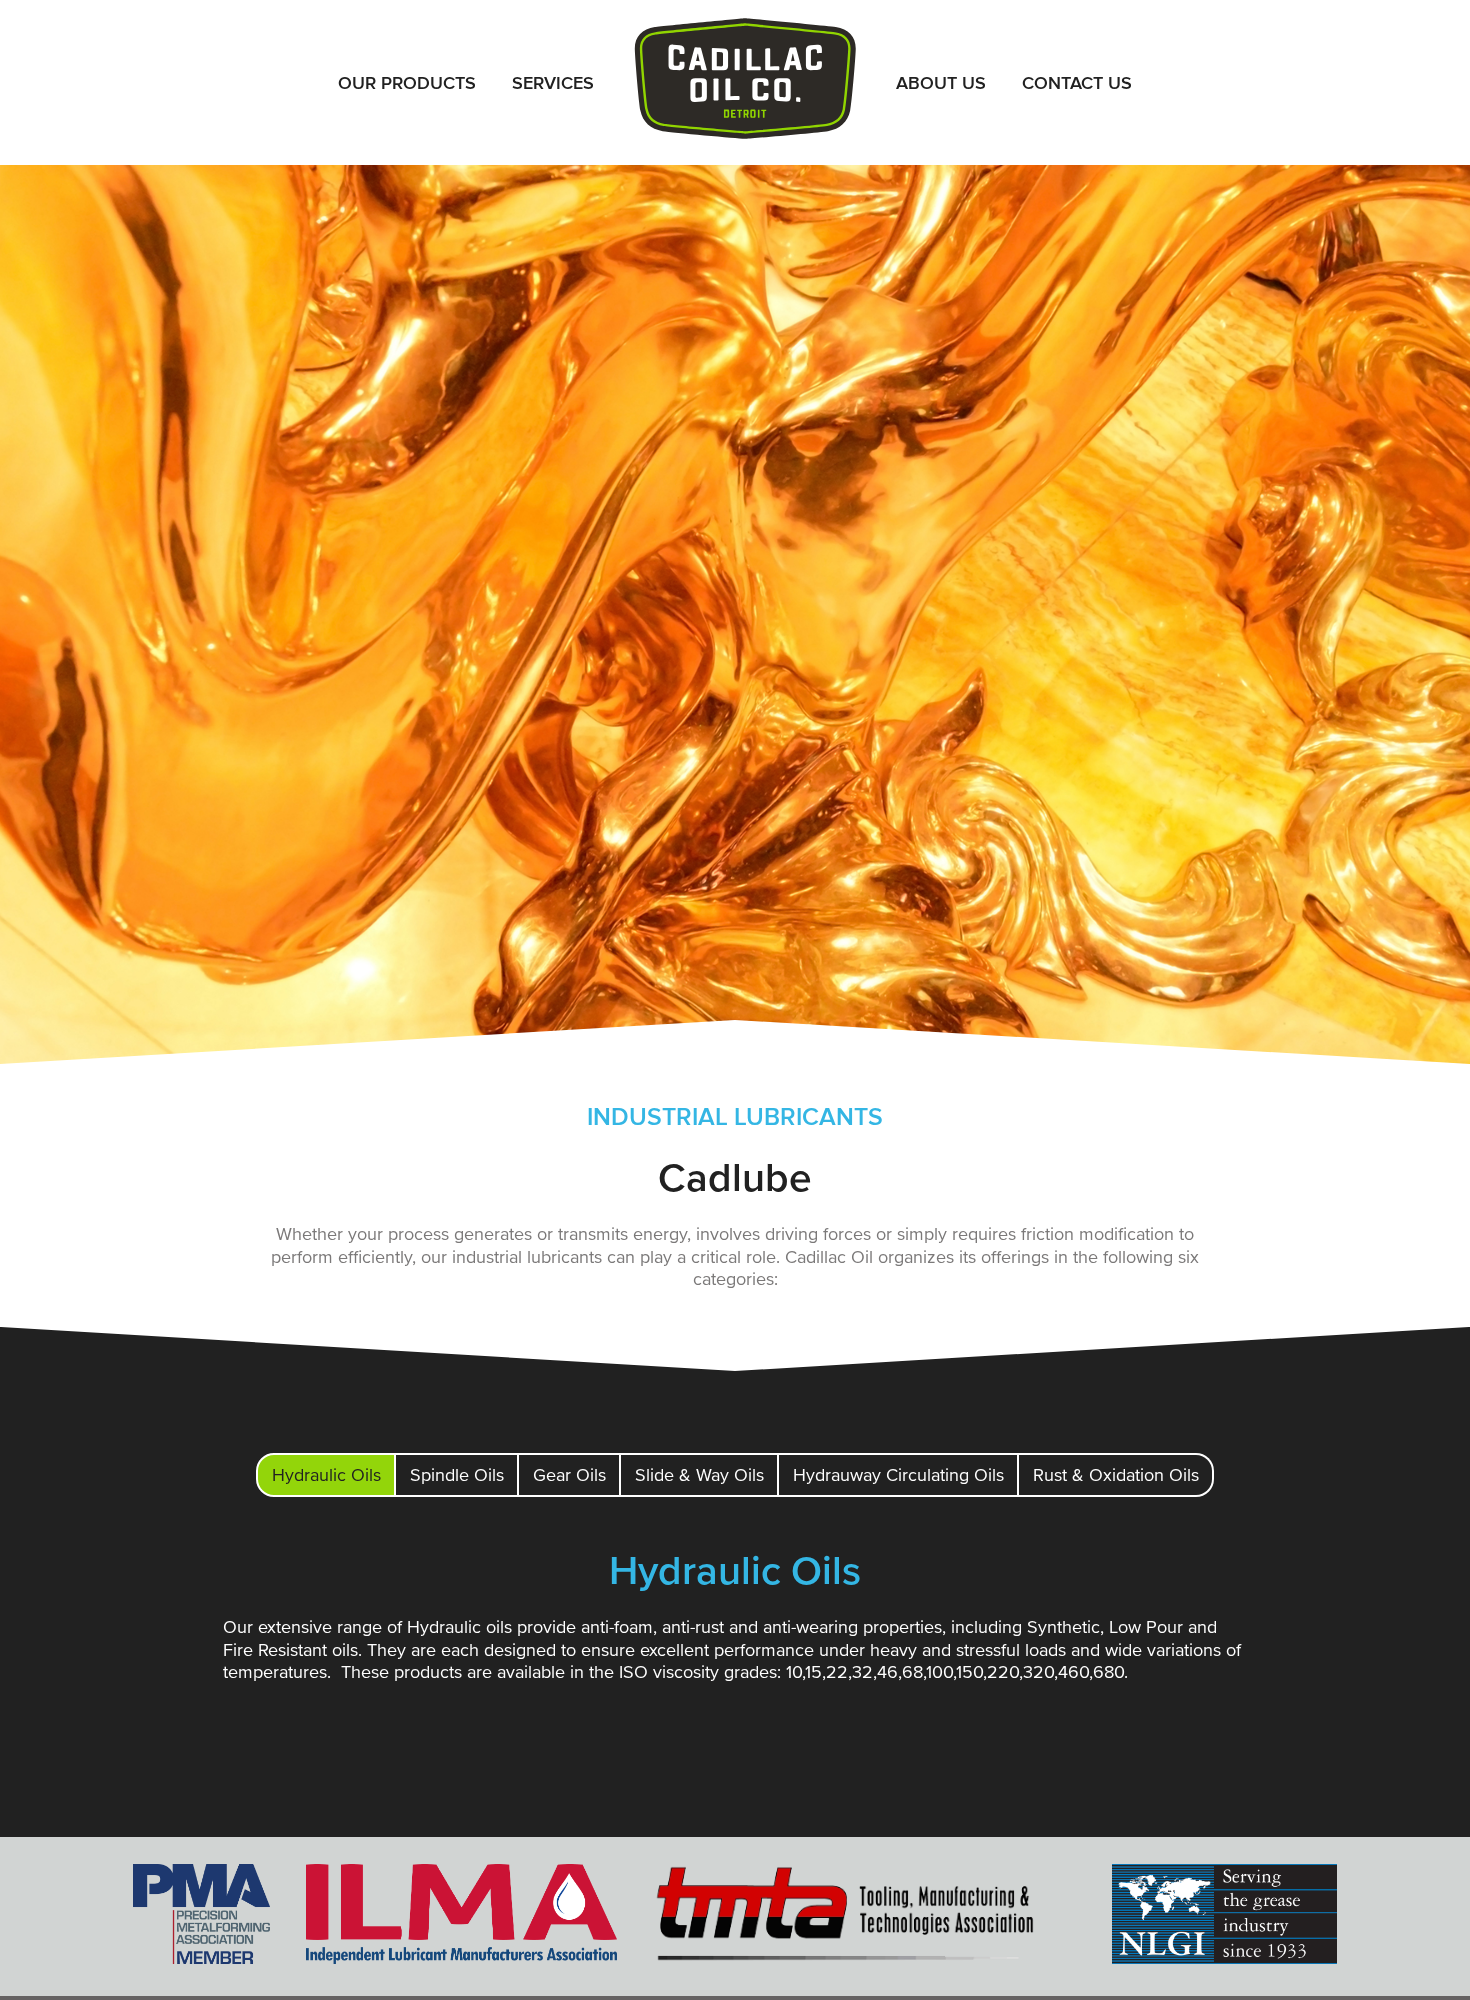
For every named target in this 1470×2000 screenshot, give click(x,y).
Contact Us (1077, 82)
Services (553, 82)
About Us (941, 82)
